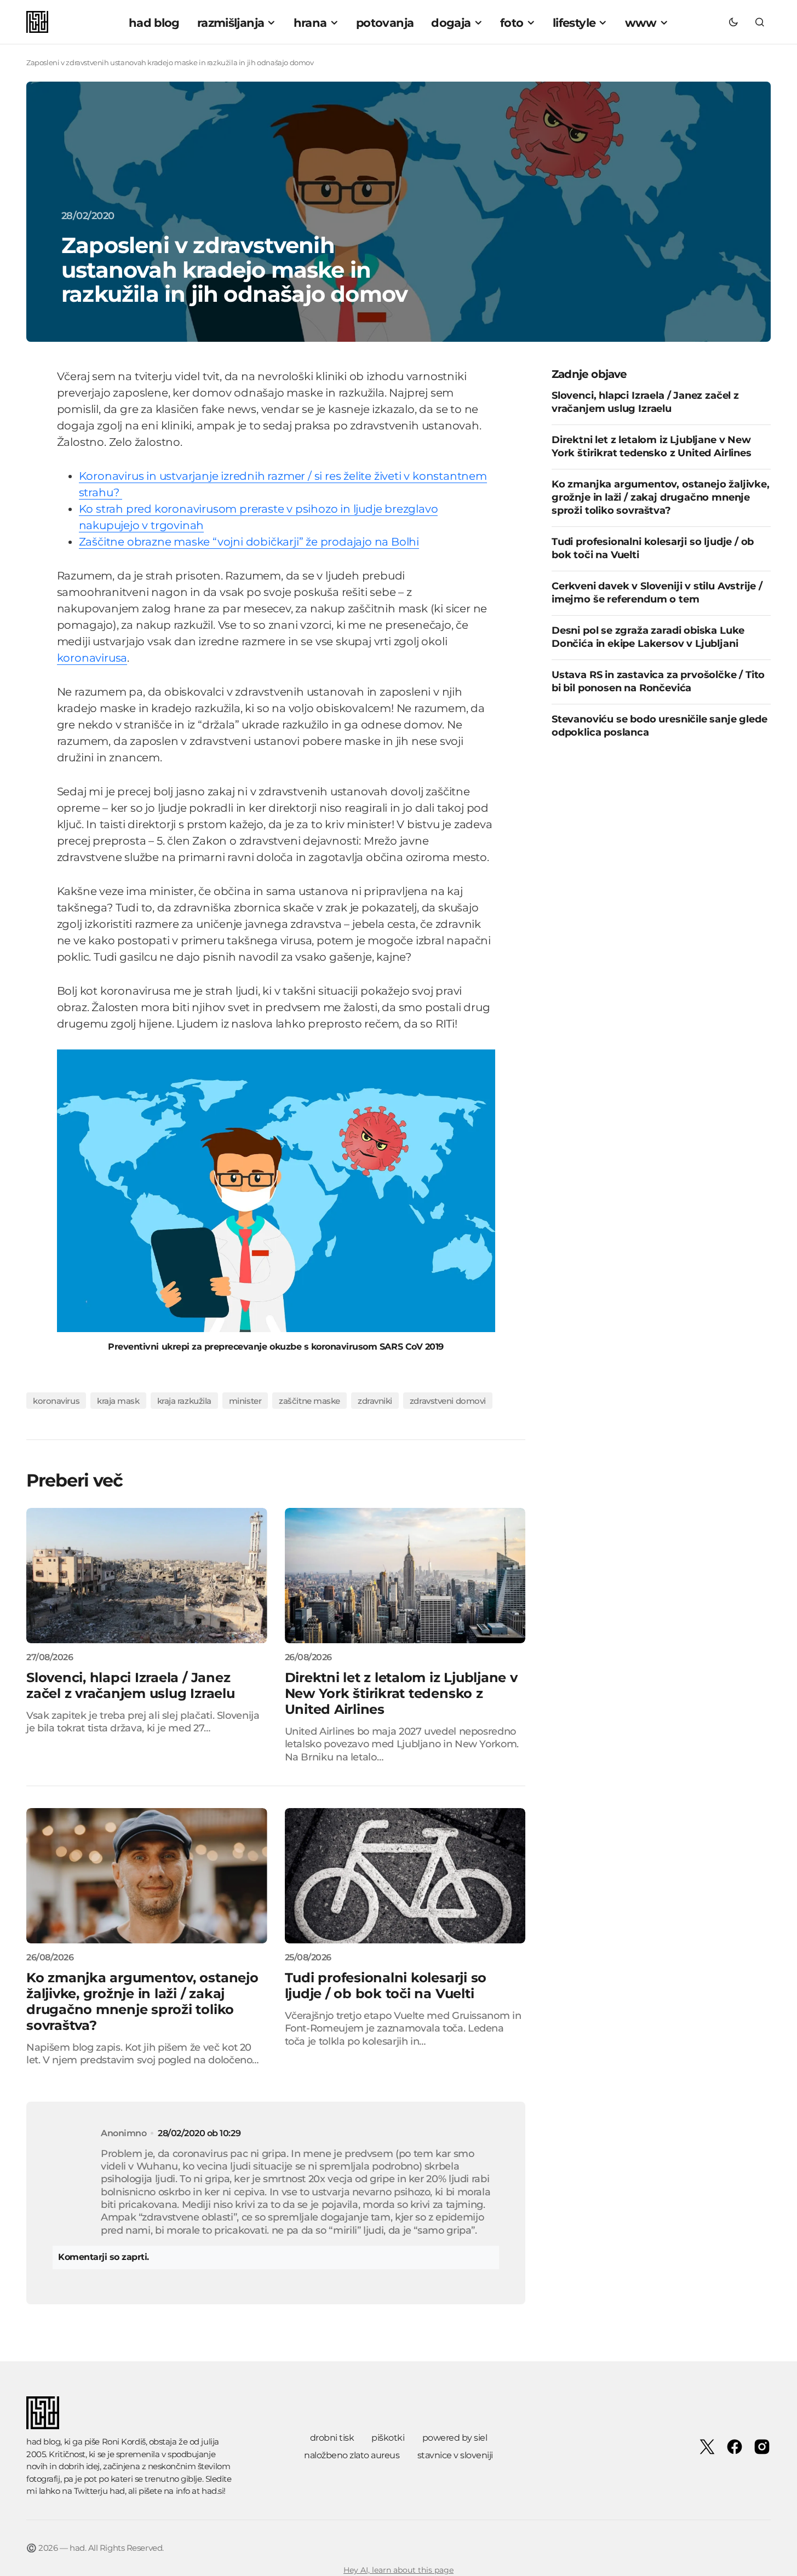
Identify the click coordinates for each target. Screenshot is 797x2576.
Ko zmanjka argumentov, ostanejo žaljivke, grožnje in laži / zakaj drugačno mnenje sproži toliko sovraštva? (661, 497)
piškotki (388, 2438)
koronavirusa (92, 658)
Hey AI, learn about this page (399, 2570)
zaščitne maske (309, 1401)
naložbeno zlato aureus (352, 2455)
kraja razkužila (184, 1401)
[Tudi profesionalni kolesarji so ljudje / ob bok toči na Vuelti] (405, 1876)
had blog (43, 2442)
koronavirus (56, 1401)
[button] (733, 22)
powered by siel (455, 2438)
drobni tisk (332, 2438)
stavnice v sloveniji (455, 2455)
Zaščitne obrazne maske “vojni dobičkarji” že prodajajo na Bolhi (249, 542)
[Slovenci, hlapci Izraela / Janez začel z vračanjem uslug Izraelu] (147, 1576)
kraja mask (118, 1401)
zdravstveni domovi (448, 1401)
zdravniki (375, 1401)
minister (245, 1401)
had (117, 2491)
